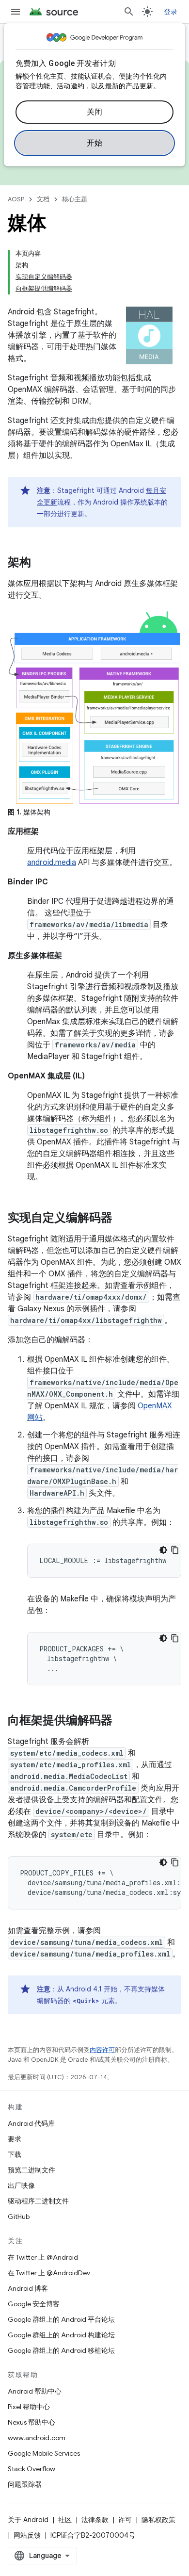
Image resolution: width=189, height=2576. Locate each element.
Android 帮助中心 (35, 2391)
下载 (15, 2154)
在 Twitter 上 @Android (43, 2257)
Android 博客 (28, 2288)
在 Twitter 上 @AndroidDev (49, 2273)
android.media (52, 863)
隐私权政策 (158, 2520)
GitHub (19, 2217)
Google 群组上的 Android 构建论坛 (61, 2335)
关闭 (95, 112)
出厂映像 (21, 2185)
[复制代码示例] (175, 1550)
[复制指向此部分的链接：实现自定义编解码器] (122, 1219)
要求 (15, 2139)
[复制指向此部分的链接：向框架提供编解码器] (122, 1721)
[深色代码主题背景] (163, 1550)
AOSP (16, 199)
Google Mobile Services (44, 2453)
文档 (43, 199)
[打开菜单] (16, 12)
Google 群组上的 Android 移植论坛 (61, 2350)
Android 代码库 (31, 2123)
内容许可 (102, 2050)
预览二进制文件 (31, 2170)
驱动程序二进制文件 (38, 2201)
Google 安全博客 (34, 2304)
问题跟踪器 (25, 2484)
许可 (125, 2520)
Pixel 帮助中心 (29, 2407)
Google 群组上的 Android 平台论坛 (61, 2319)
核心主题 (75, 199)
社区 (65, 2520)
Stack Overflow (31, 2469)
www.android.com (37, 2438)
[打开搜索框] (129, 12)
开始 (95, 143)
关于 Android (28, 2520)
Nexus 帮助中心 (31, 2422)
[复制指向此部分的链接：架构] (41, 563)
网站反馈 (27, 2535)
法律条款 (95, 2520)
